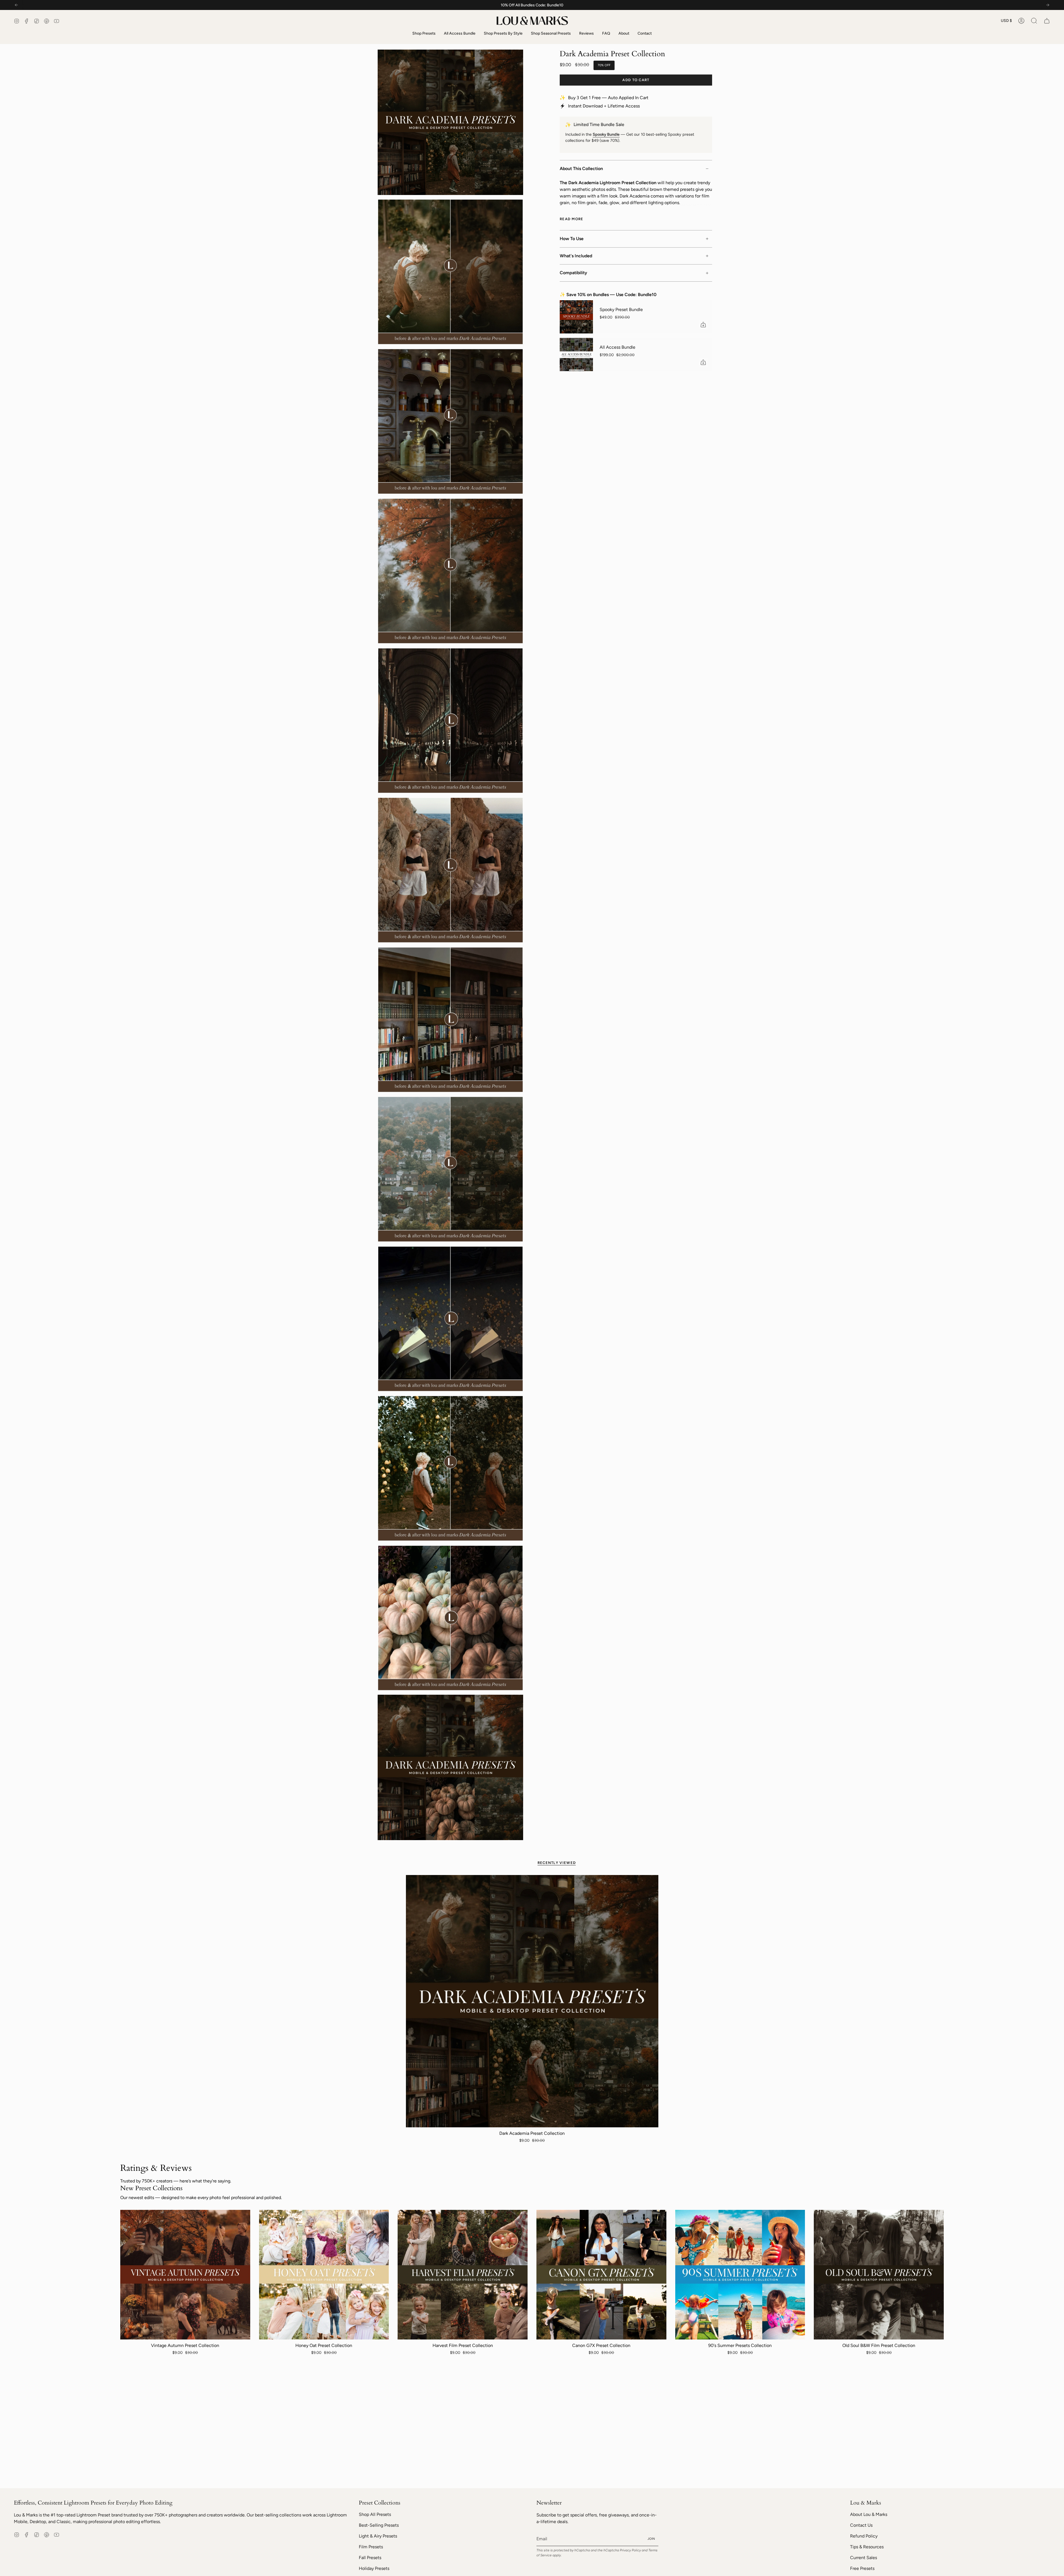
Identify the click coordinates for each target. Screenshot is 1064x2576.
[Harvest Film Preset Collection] (463, 2275)
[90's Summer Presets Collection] (740, 2275)
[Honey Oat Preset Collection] (324, 2275)
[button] (1034, 21)
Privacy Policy (630, 2550)
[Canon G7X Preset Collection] (601, 2275)
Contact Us (861, 2525)
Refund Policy (864, 2536)
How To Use (572, 239)
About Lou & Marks (869, 2514)
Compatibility (573, 273)
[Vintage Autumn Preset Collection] (185, 2275)
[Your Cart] (1047, 21)
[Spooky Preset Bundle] (576, 317)
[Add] (703, 325)
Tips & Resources (867, 2547)
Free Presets (862, 2568)
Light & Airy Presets (378, 2536)
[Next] (1048, 5)
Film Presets (371, 2547)
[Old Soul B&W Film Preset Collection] (879, 2275)
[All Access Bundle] (576, 355)
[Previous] (16, 5)
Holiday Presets (374, 2568)
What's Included (576, 256)
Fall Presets (370, 2558)
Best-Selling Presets (379, 2525)
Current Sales (864, 2558)
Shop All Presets (375, 2514)
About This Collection (581, 169)
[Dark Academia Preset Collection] (532, 2001)
